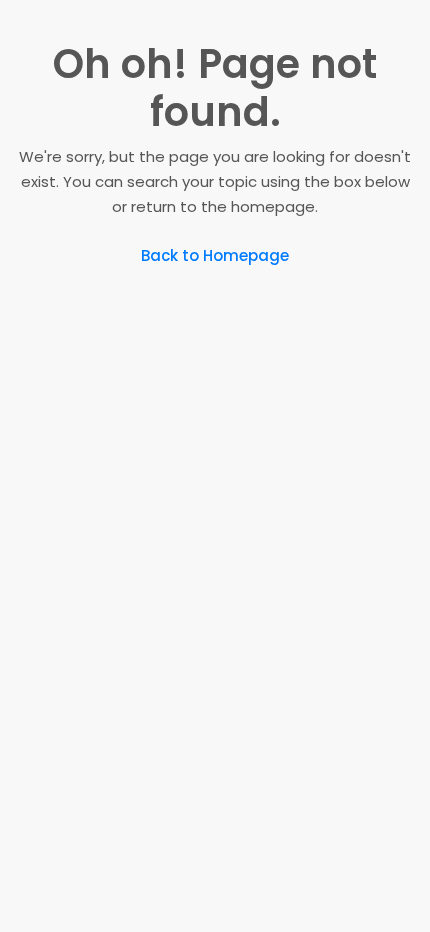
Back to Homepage (215, 255)
